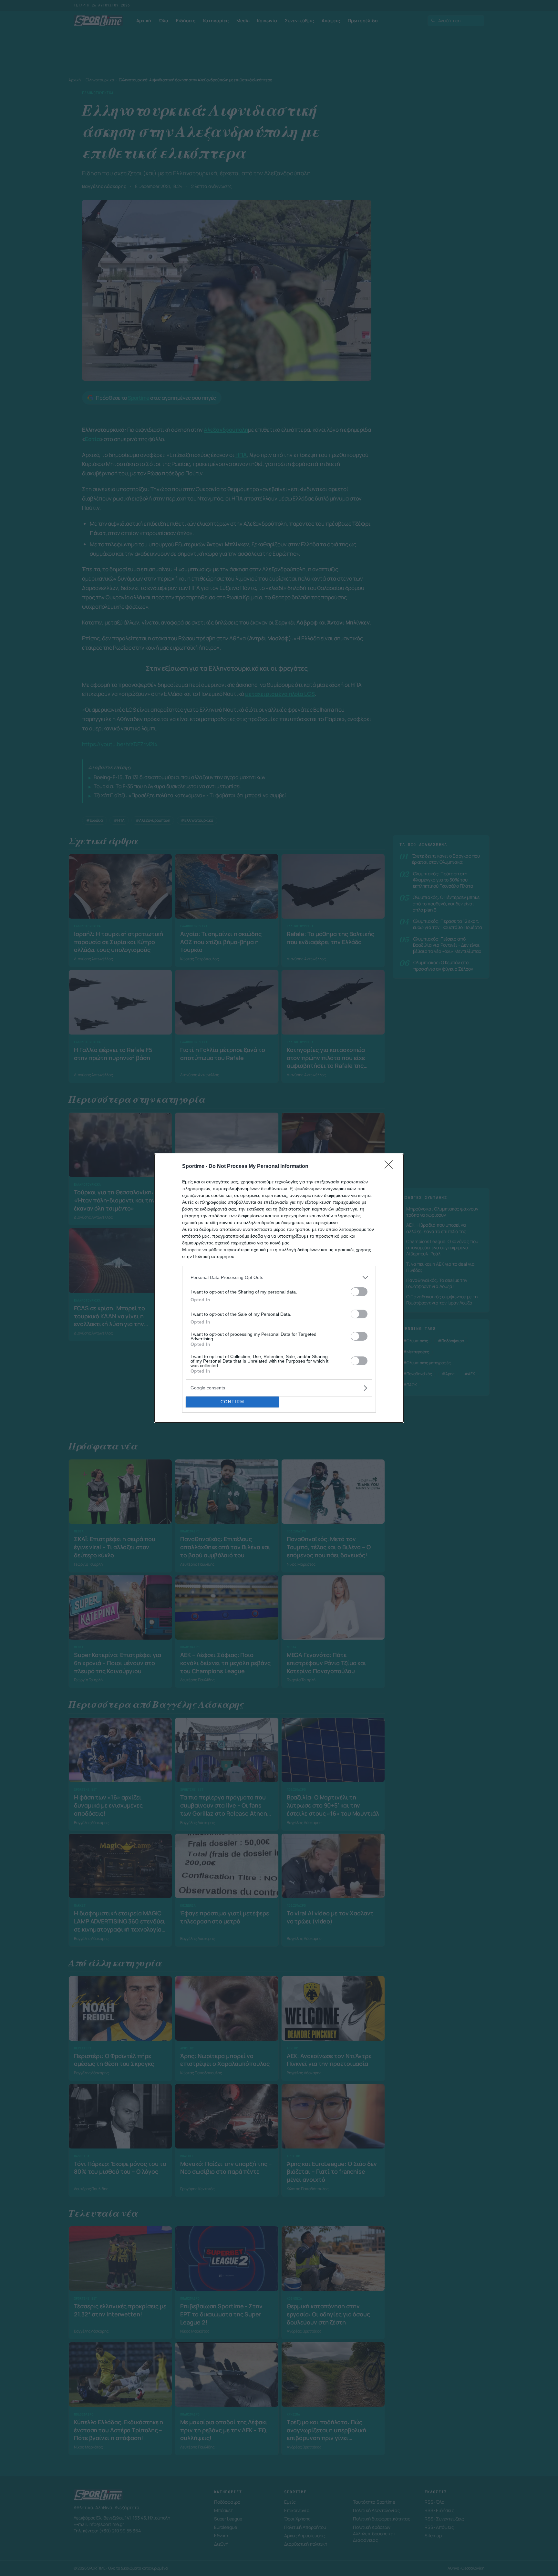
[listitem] (279, 1278)
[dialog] (279, 1288)
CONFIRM (232, 1402)
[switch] (359, 1292)
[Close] (391, 1167)
